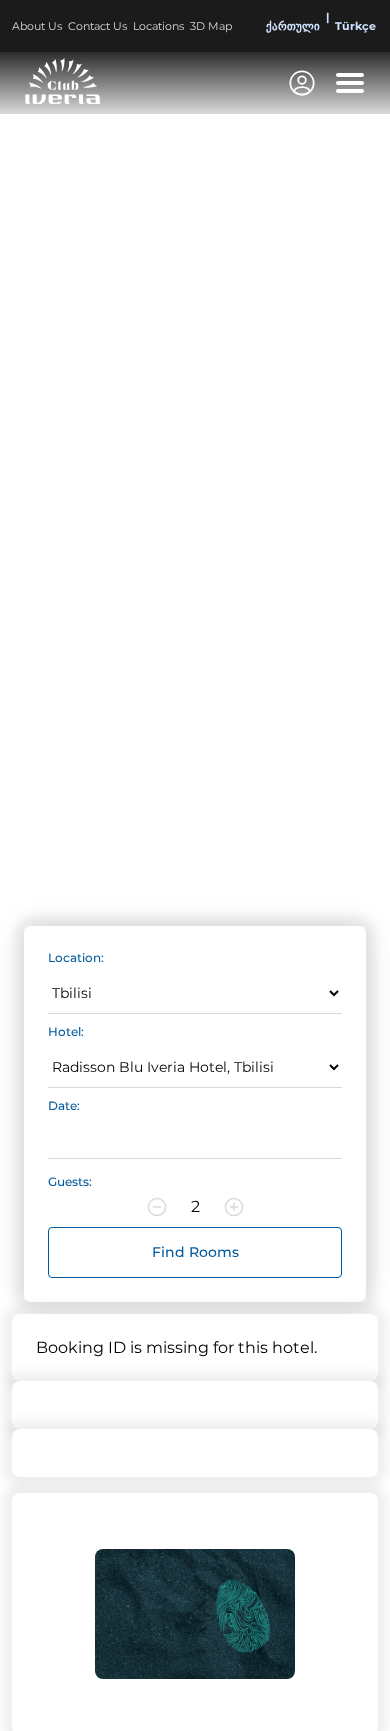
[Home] (63, 81)
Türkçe (355, 26)
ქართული (293, 26)
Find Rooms (195, 1252)
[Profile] (302, 83)
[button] (350, 83)
